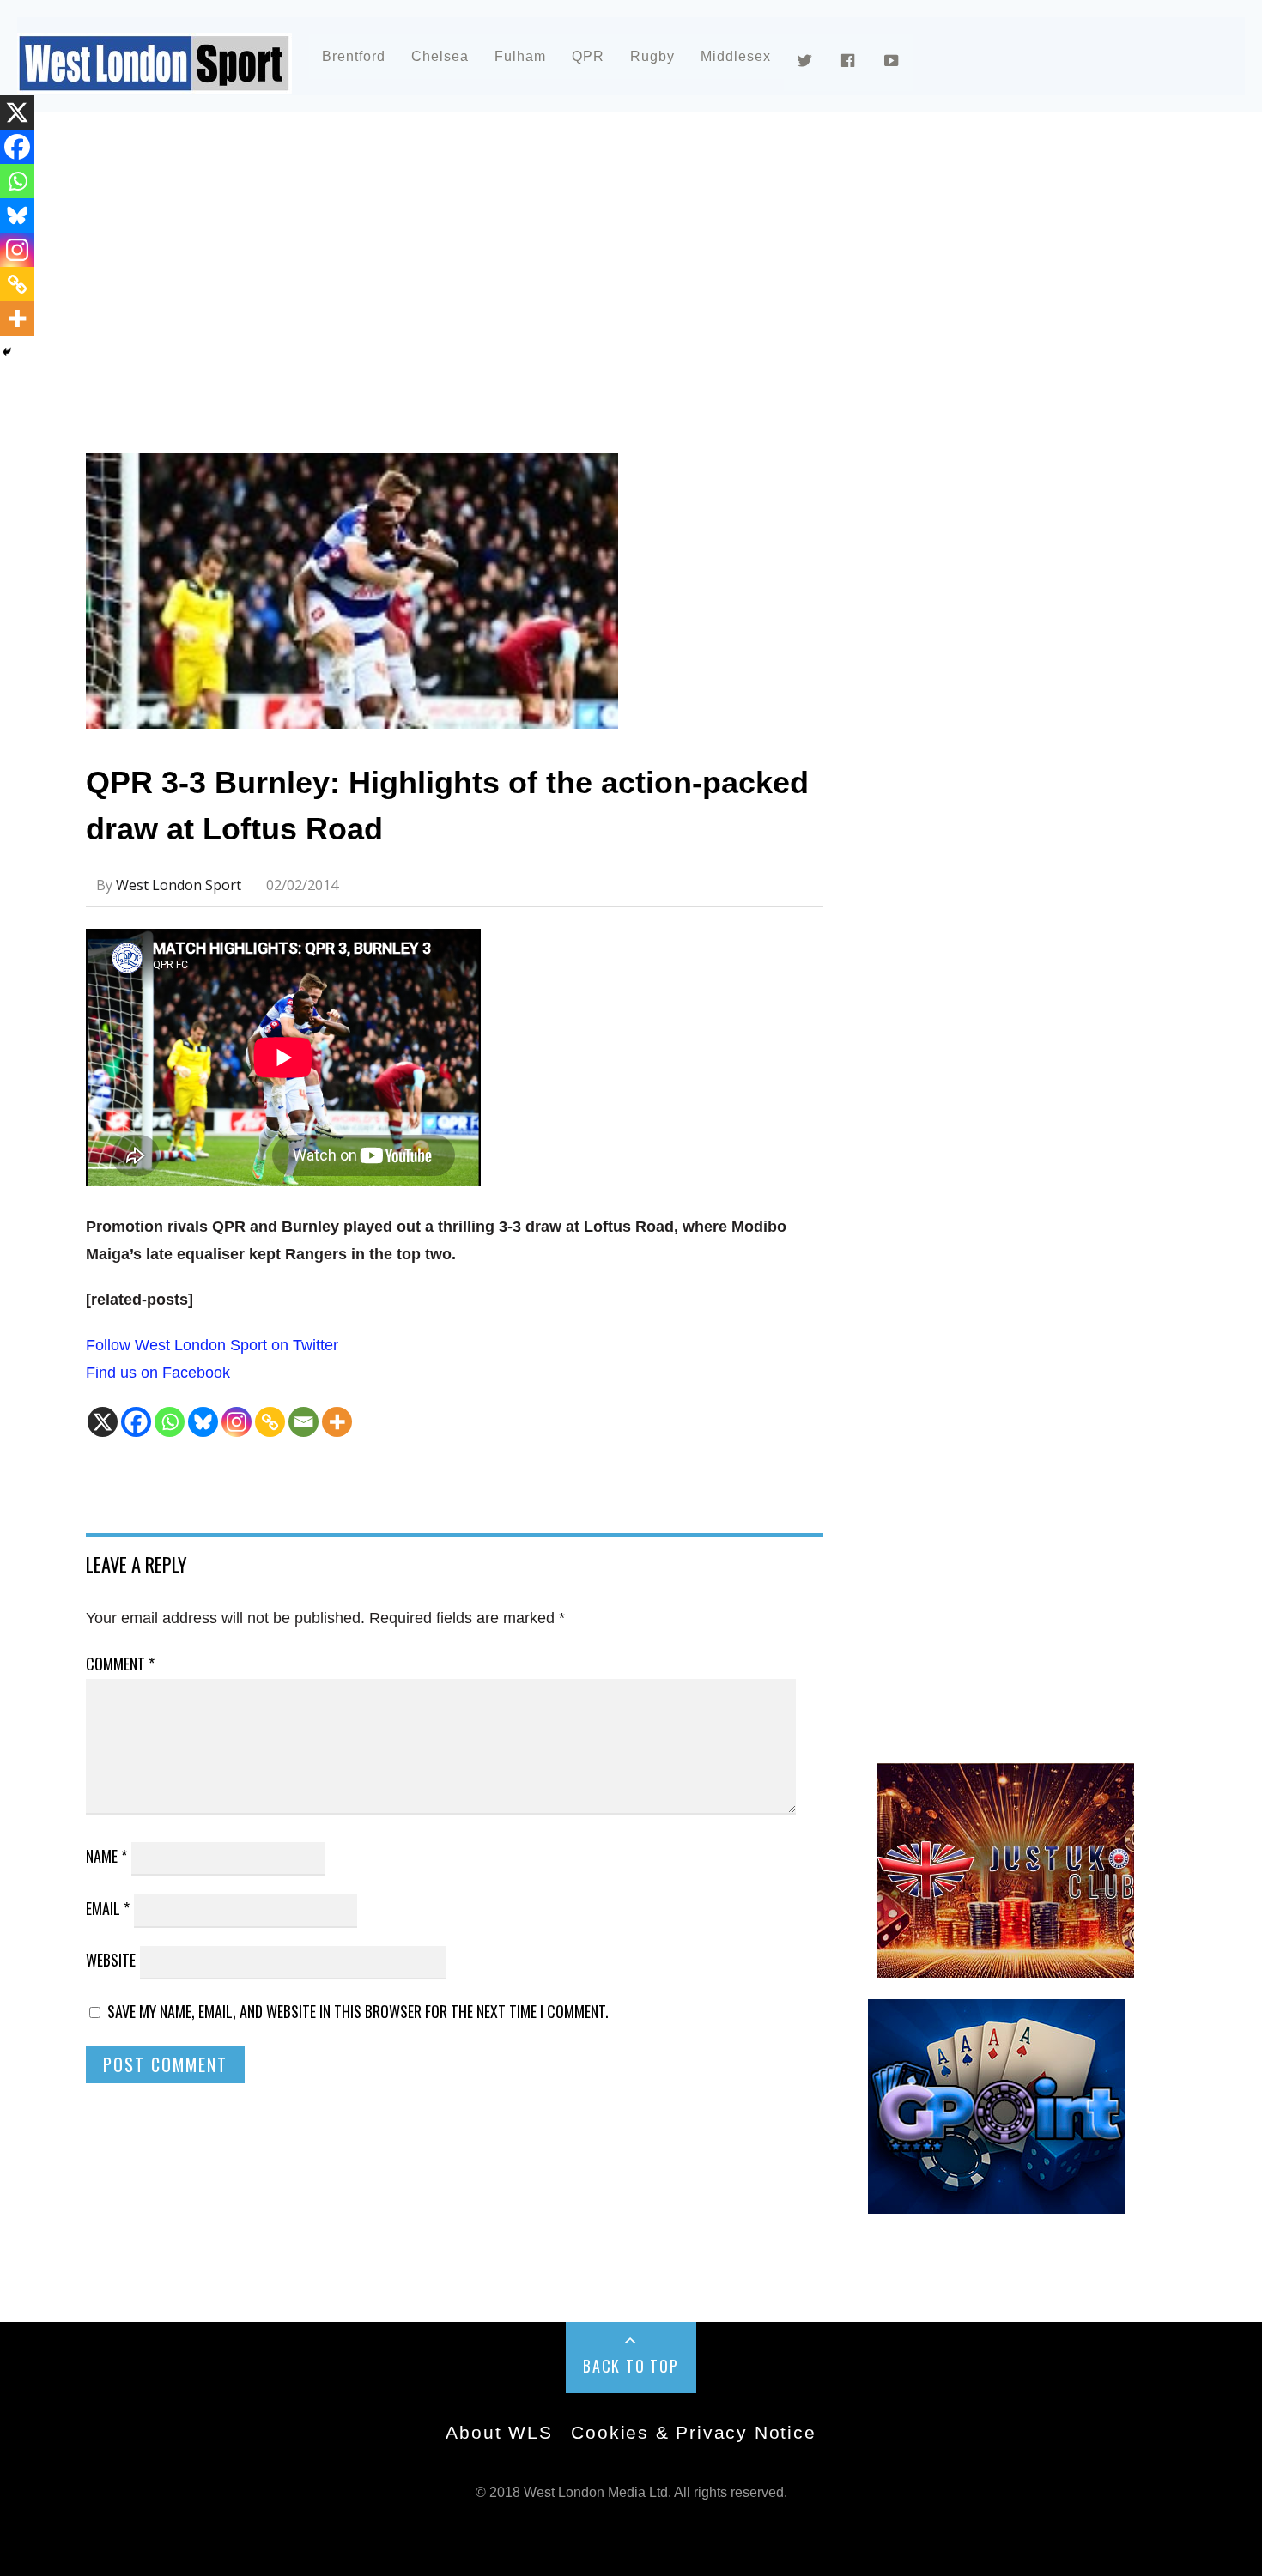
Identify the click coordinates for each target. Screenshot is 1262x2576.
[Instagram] (237, 1422)
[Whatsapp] (170, 1422)
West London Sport (179, 885)
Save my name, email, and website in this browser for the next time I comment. (358, 2011)
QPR (588, 56)
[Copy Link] (270, 1422)
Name (106, 1856)
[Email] (303, 1422)
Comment (120, 1664)
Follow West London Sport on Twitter (212, 1345)
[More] (337, 1422)
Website (111, 1960)
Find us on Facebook (158, 1373)
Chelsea (440, 56)
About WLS (499, 2432)
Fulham (520, 56)
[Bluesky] (203, 1422)
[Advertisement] (601, 278)
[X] (103, 1422)
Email (108, 1908)
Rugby (652, 56)
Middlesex (736, 56)
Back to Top (631, 2366)
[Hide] (7, 352)
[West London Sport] (155, 79)
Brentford (354, 56)
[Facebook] (136, 1422)
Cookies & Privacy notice (693, 2432)
